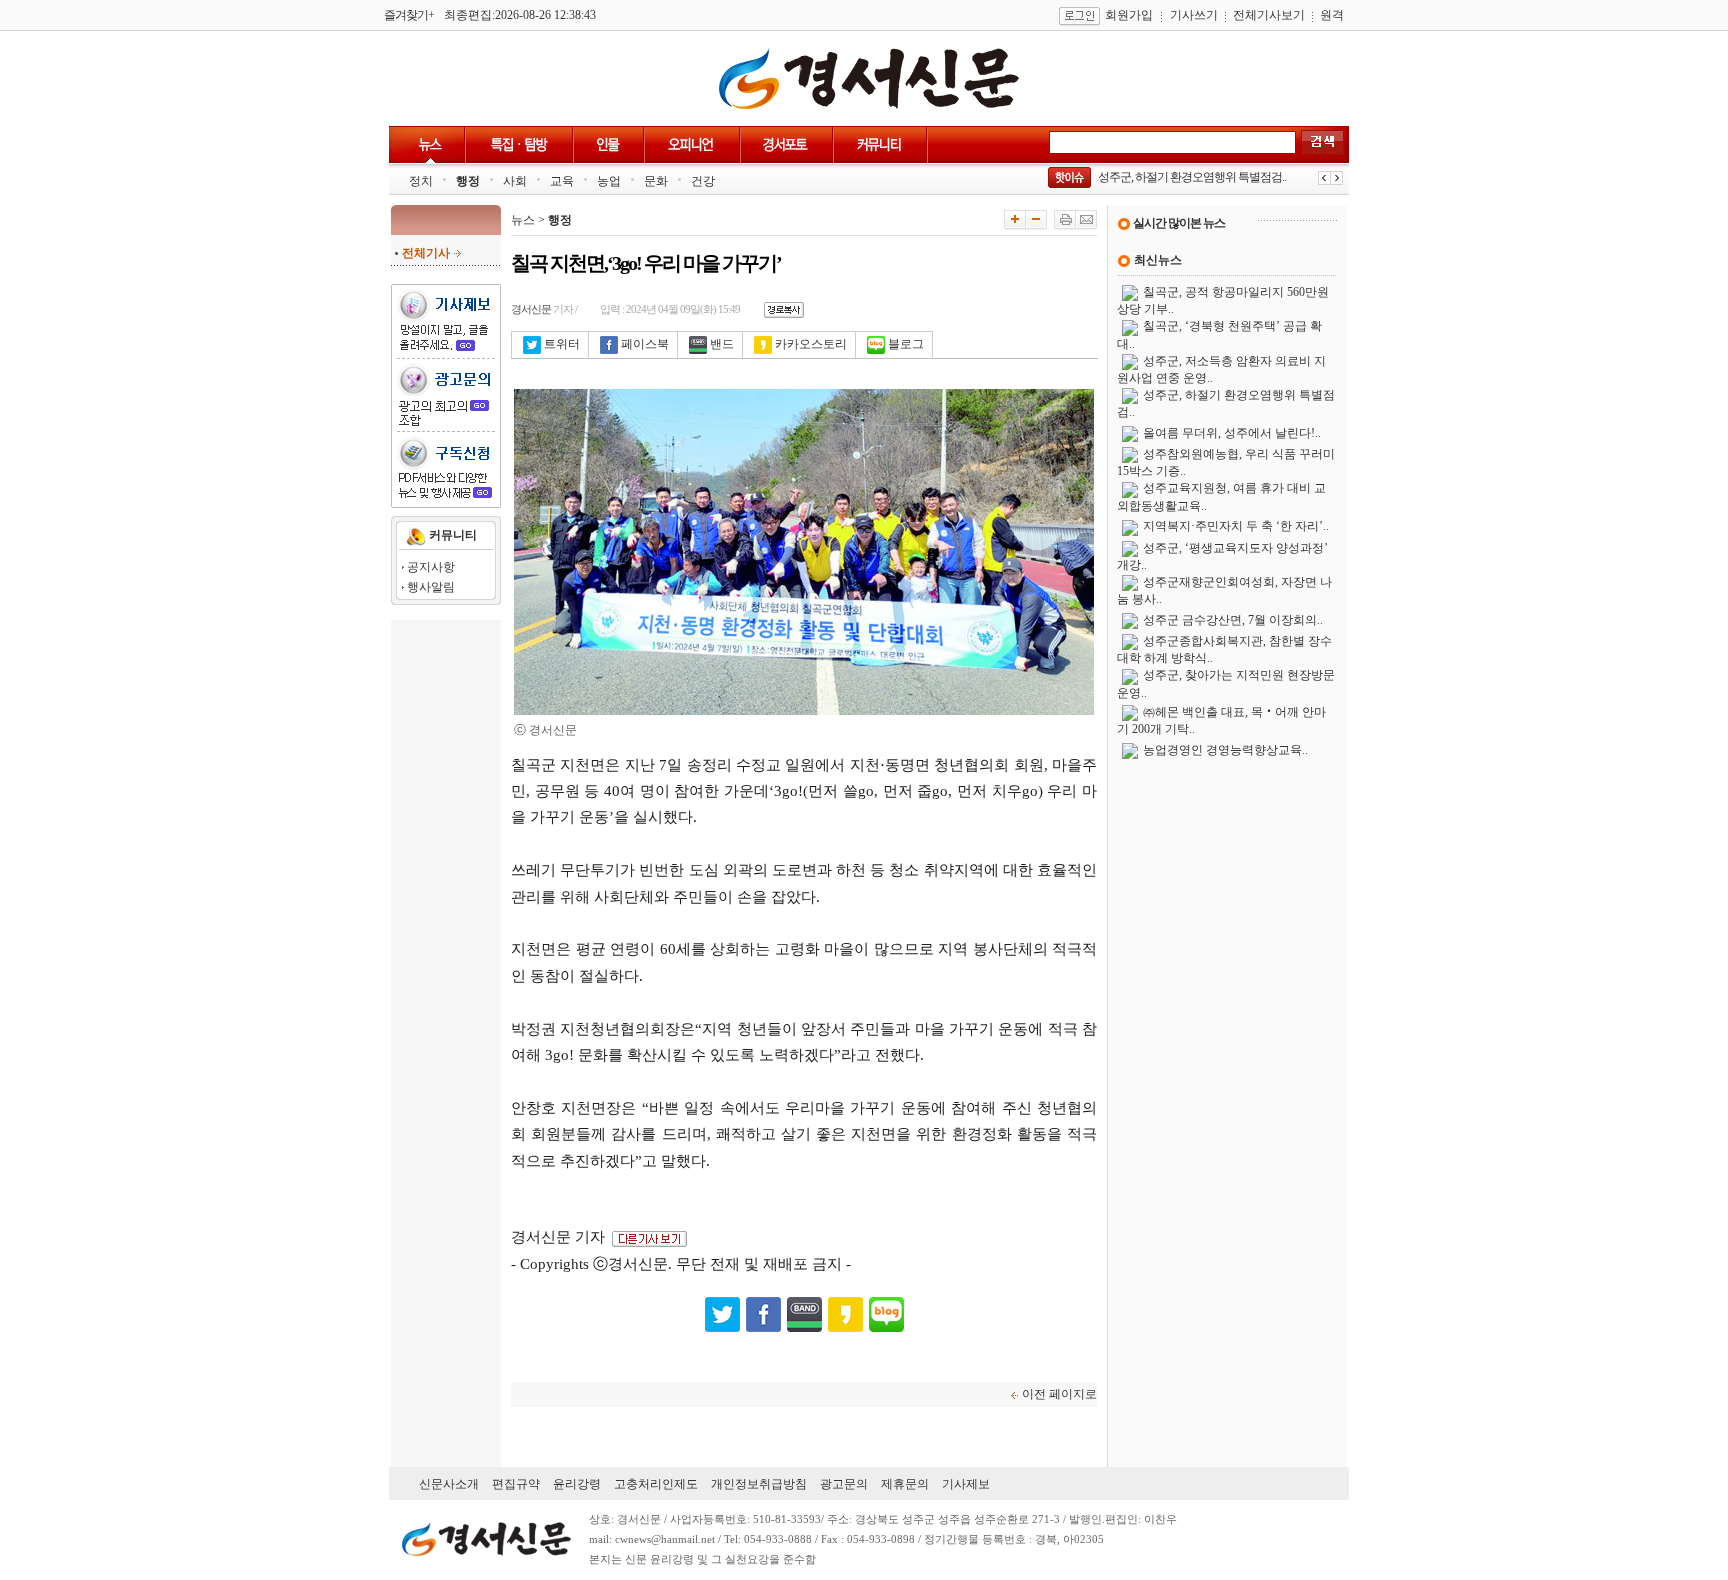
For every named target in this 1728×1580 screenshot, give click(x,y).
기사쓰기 (1194, 15)
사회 (515, 181)
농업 (609, 181)
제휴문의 (905, 1484)
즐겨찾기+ (409, 15)
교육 (562, 181)
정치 (421, 181)
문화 (656, 181)
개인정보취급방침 (759, 1484)
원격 (1332, 15)
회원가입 (1129, 15)
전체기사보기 (1269, 15)
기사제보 (966, 1484)
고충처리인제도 (656, 1484)
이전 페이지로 (1059, 1394)
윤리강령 (577, 1484)
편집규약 (516, 1484)
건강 (703, 181)
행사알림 (431, 587)
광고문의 (844, 1484)
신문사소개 (449, 1484)
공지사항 (431, 567)
